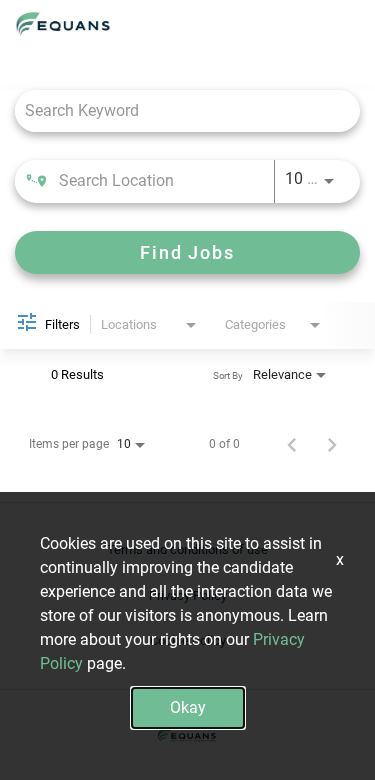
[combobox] (177, 110)
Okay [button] (188, 707)
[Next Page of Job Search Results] (332, 444)
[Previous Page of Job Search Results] (292, 444)
